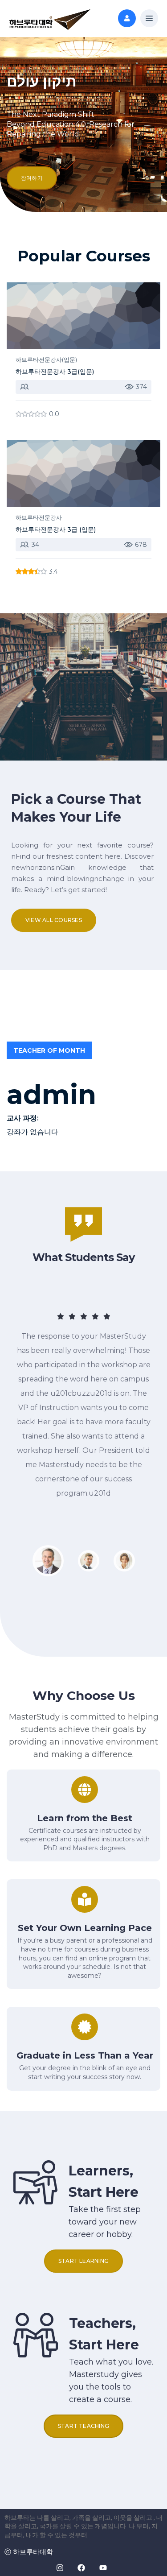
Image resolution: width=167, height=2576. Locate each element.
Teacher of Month (49, 1050)
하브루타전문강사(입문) (46, 360)
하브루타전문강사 (39, 517)
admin (51, 1095)
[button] (149, 19)
